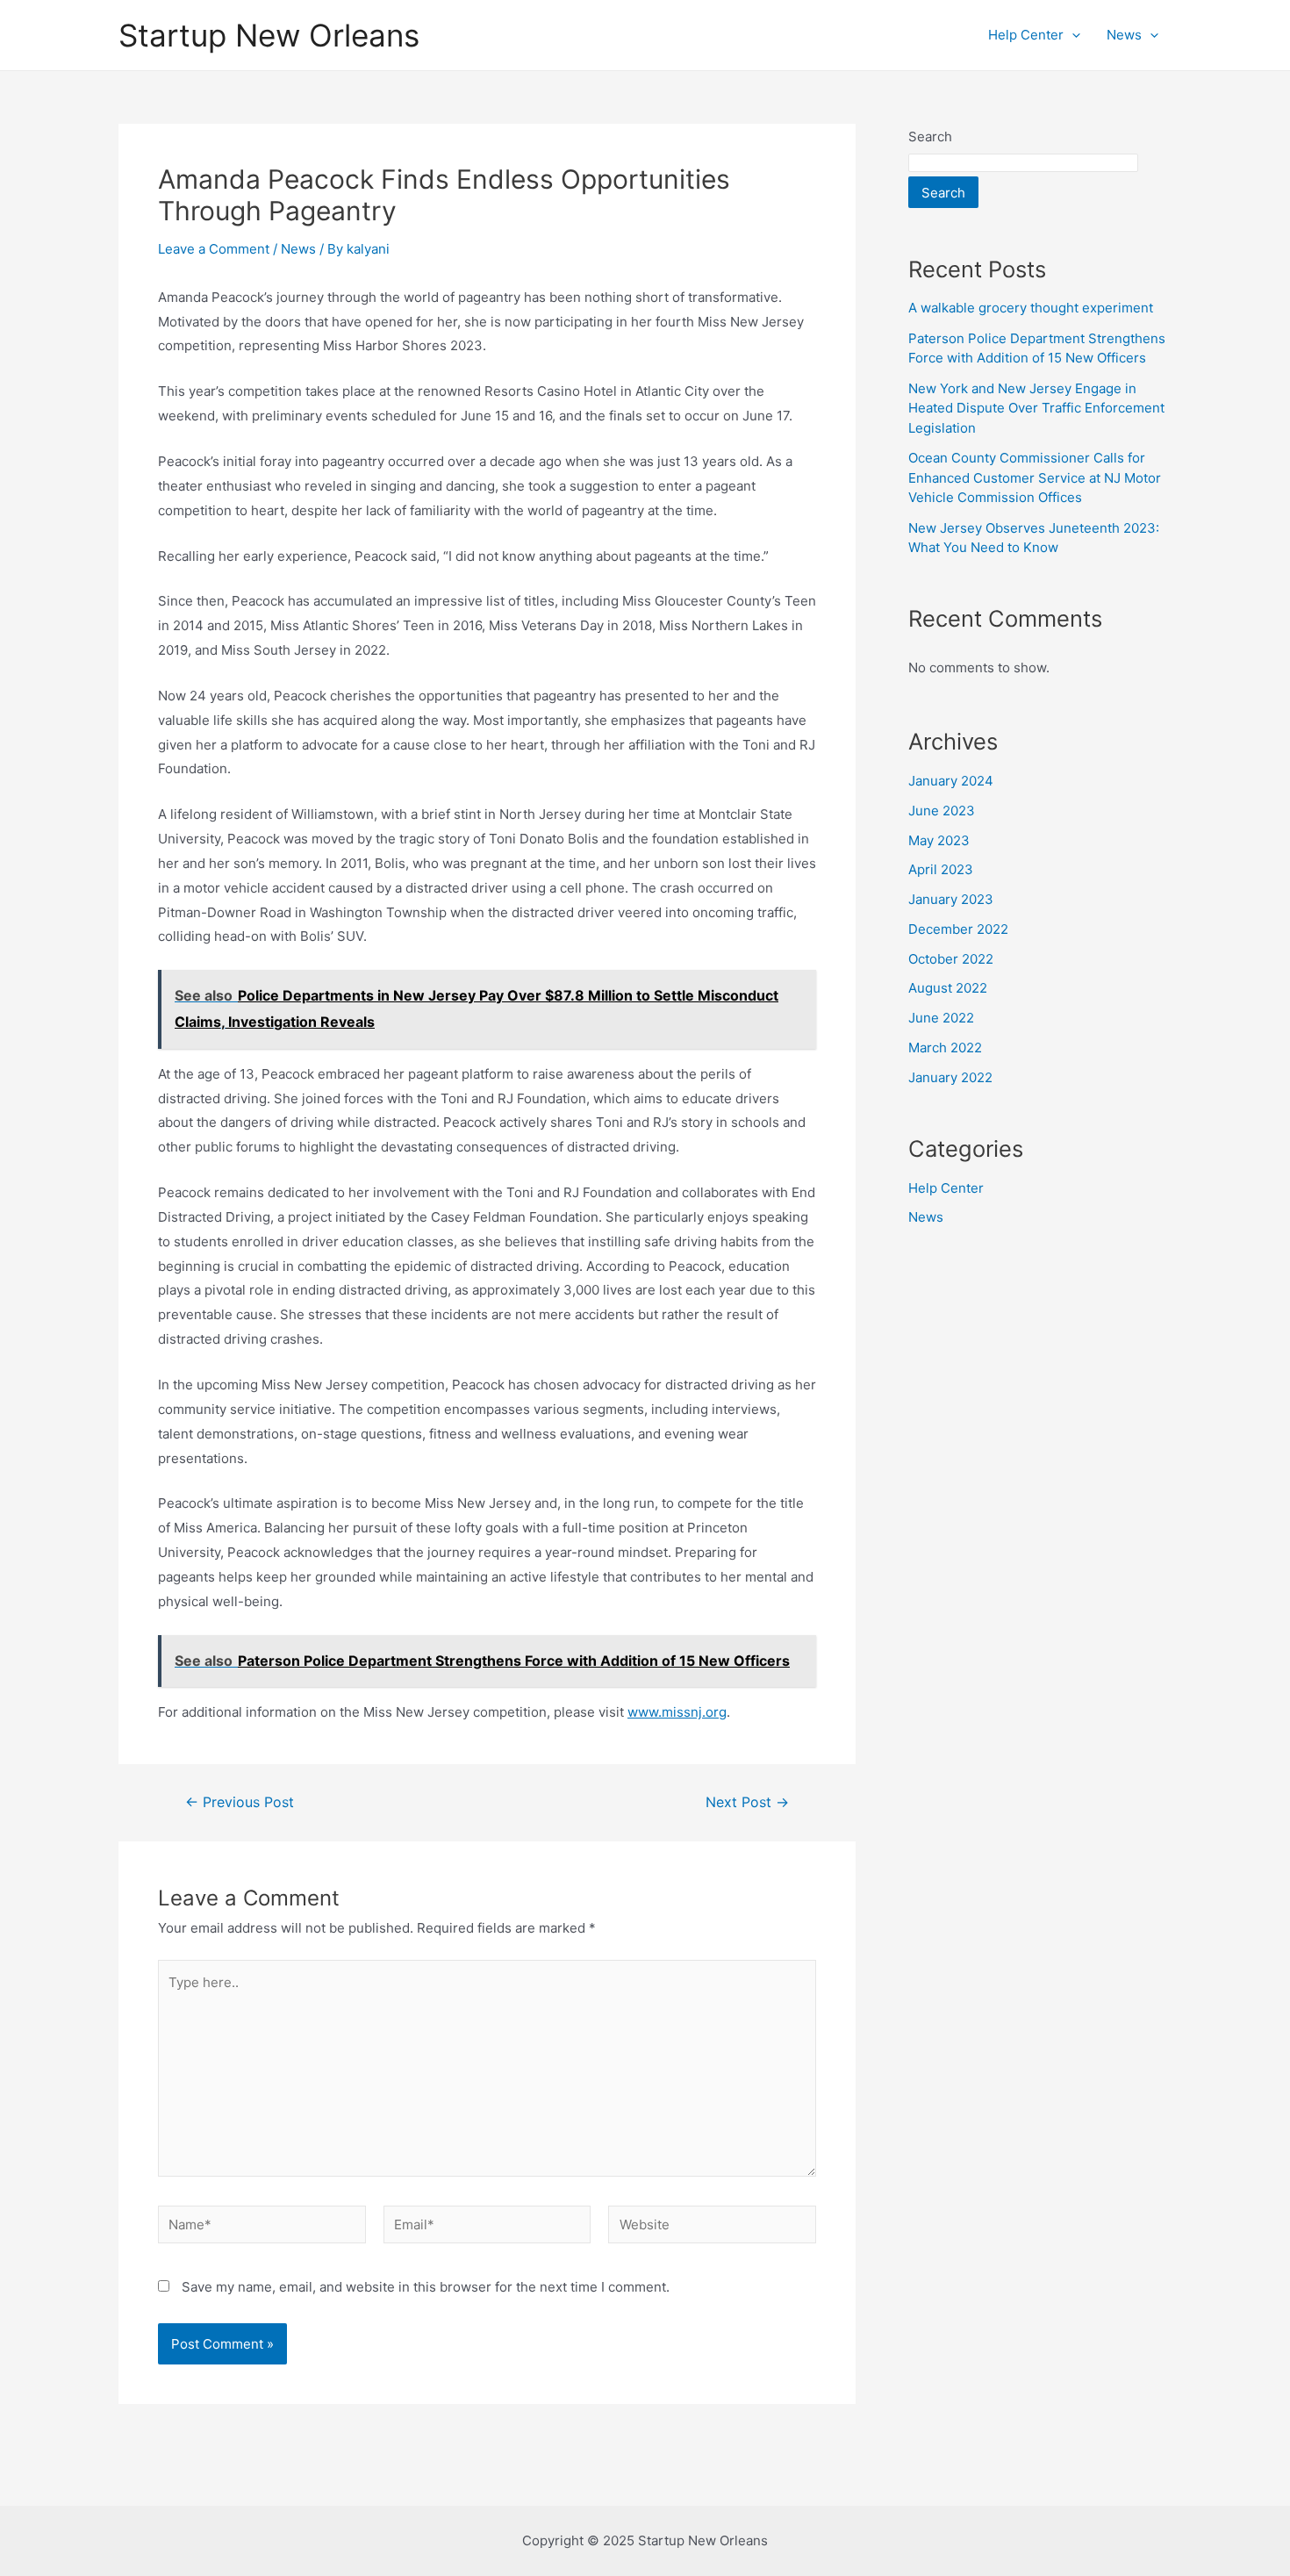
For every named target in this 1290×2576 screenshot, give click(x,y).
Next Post (747, 1803)
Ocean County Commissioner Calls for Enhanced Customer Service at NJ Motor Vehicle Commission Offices (1035, 477)
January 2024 (951, 781)
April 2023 (941, 869)
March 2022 (945, 1048)
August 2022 (948, 988)
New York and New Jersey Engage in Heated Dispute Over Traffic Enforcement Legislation (1036, 408)
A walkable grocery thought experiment (1031, 308)
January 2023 (951, 899)
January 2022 (950, 1077)
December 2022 (958, 929)
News (1124, 35)
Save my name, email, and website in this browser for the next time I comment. (426, 2287)
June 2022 (941, 1018)
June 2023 (942, 811)
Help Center (1026, 35)
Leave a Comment (214, 249)
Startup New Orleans (269, 35)
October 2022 (951, 959)
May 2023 (939, 840)
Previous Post (240, 1803)
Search (930, 136)
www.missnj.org (677, 1712)
